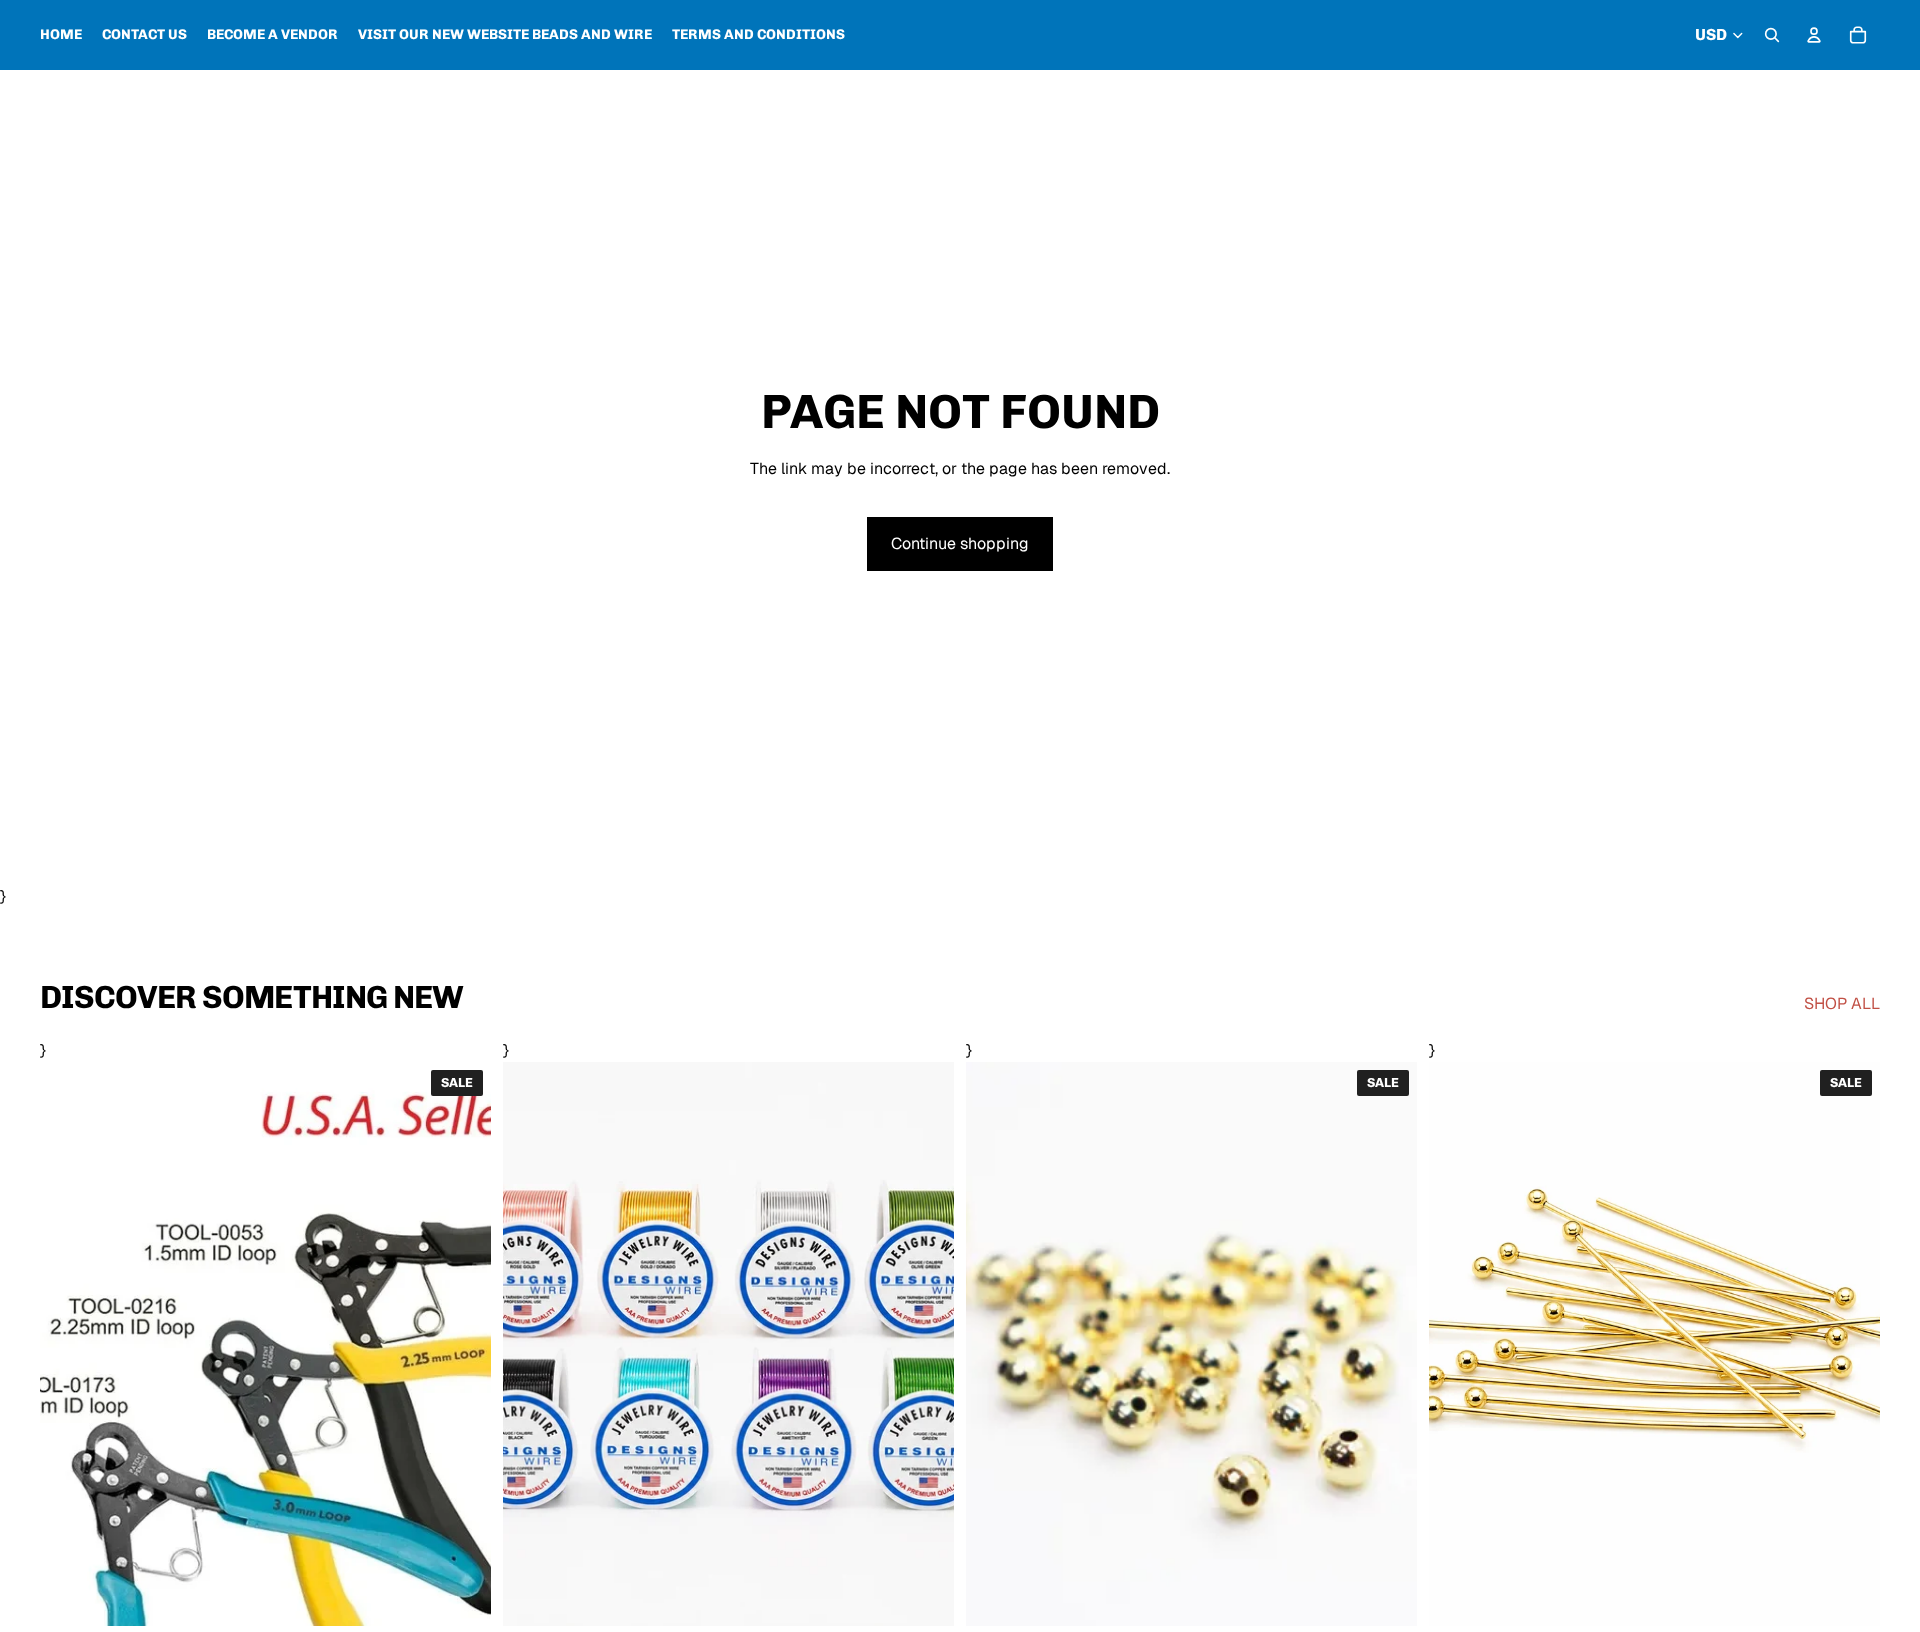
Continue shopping (960, 543)
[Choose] (460, 1595)
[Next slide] (924, 1344)
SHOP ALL (1842, 1003)
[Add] (1849, 1595)
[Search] (1772, 35)
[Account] (1814, 35)
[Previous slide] (533, 1344)
